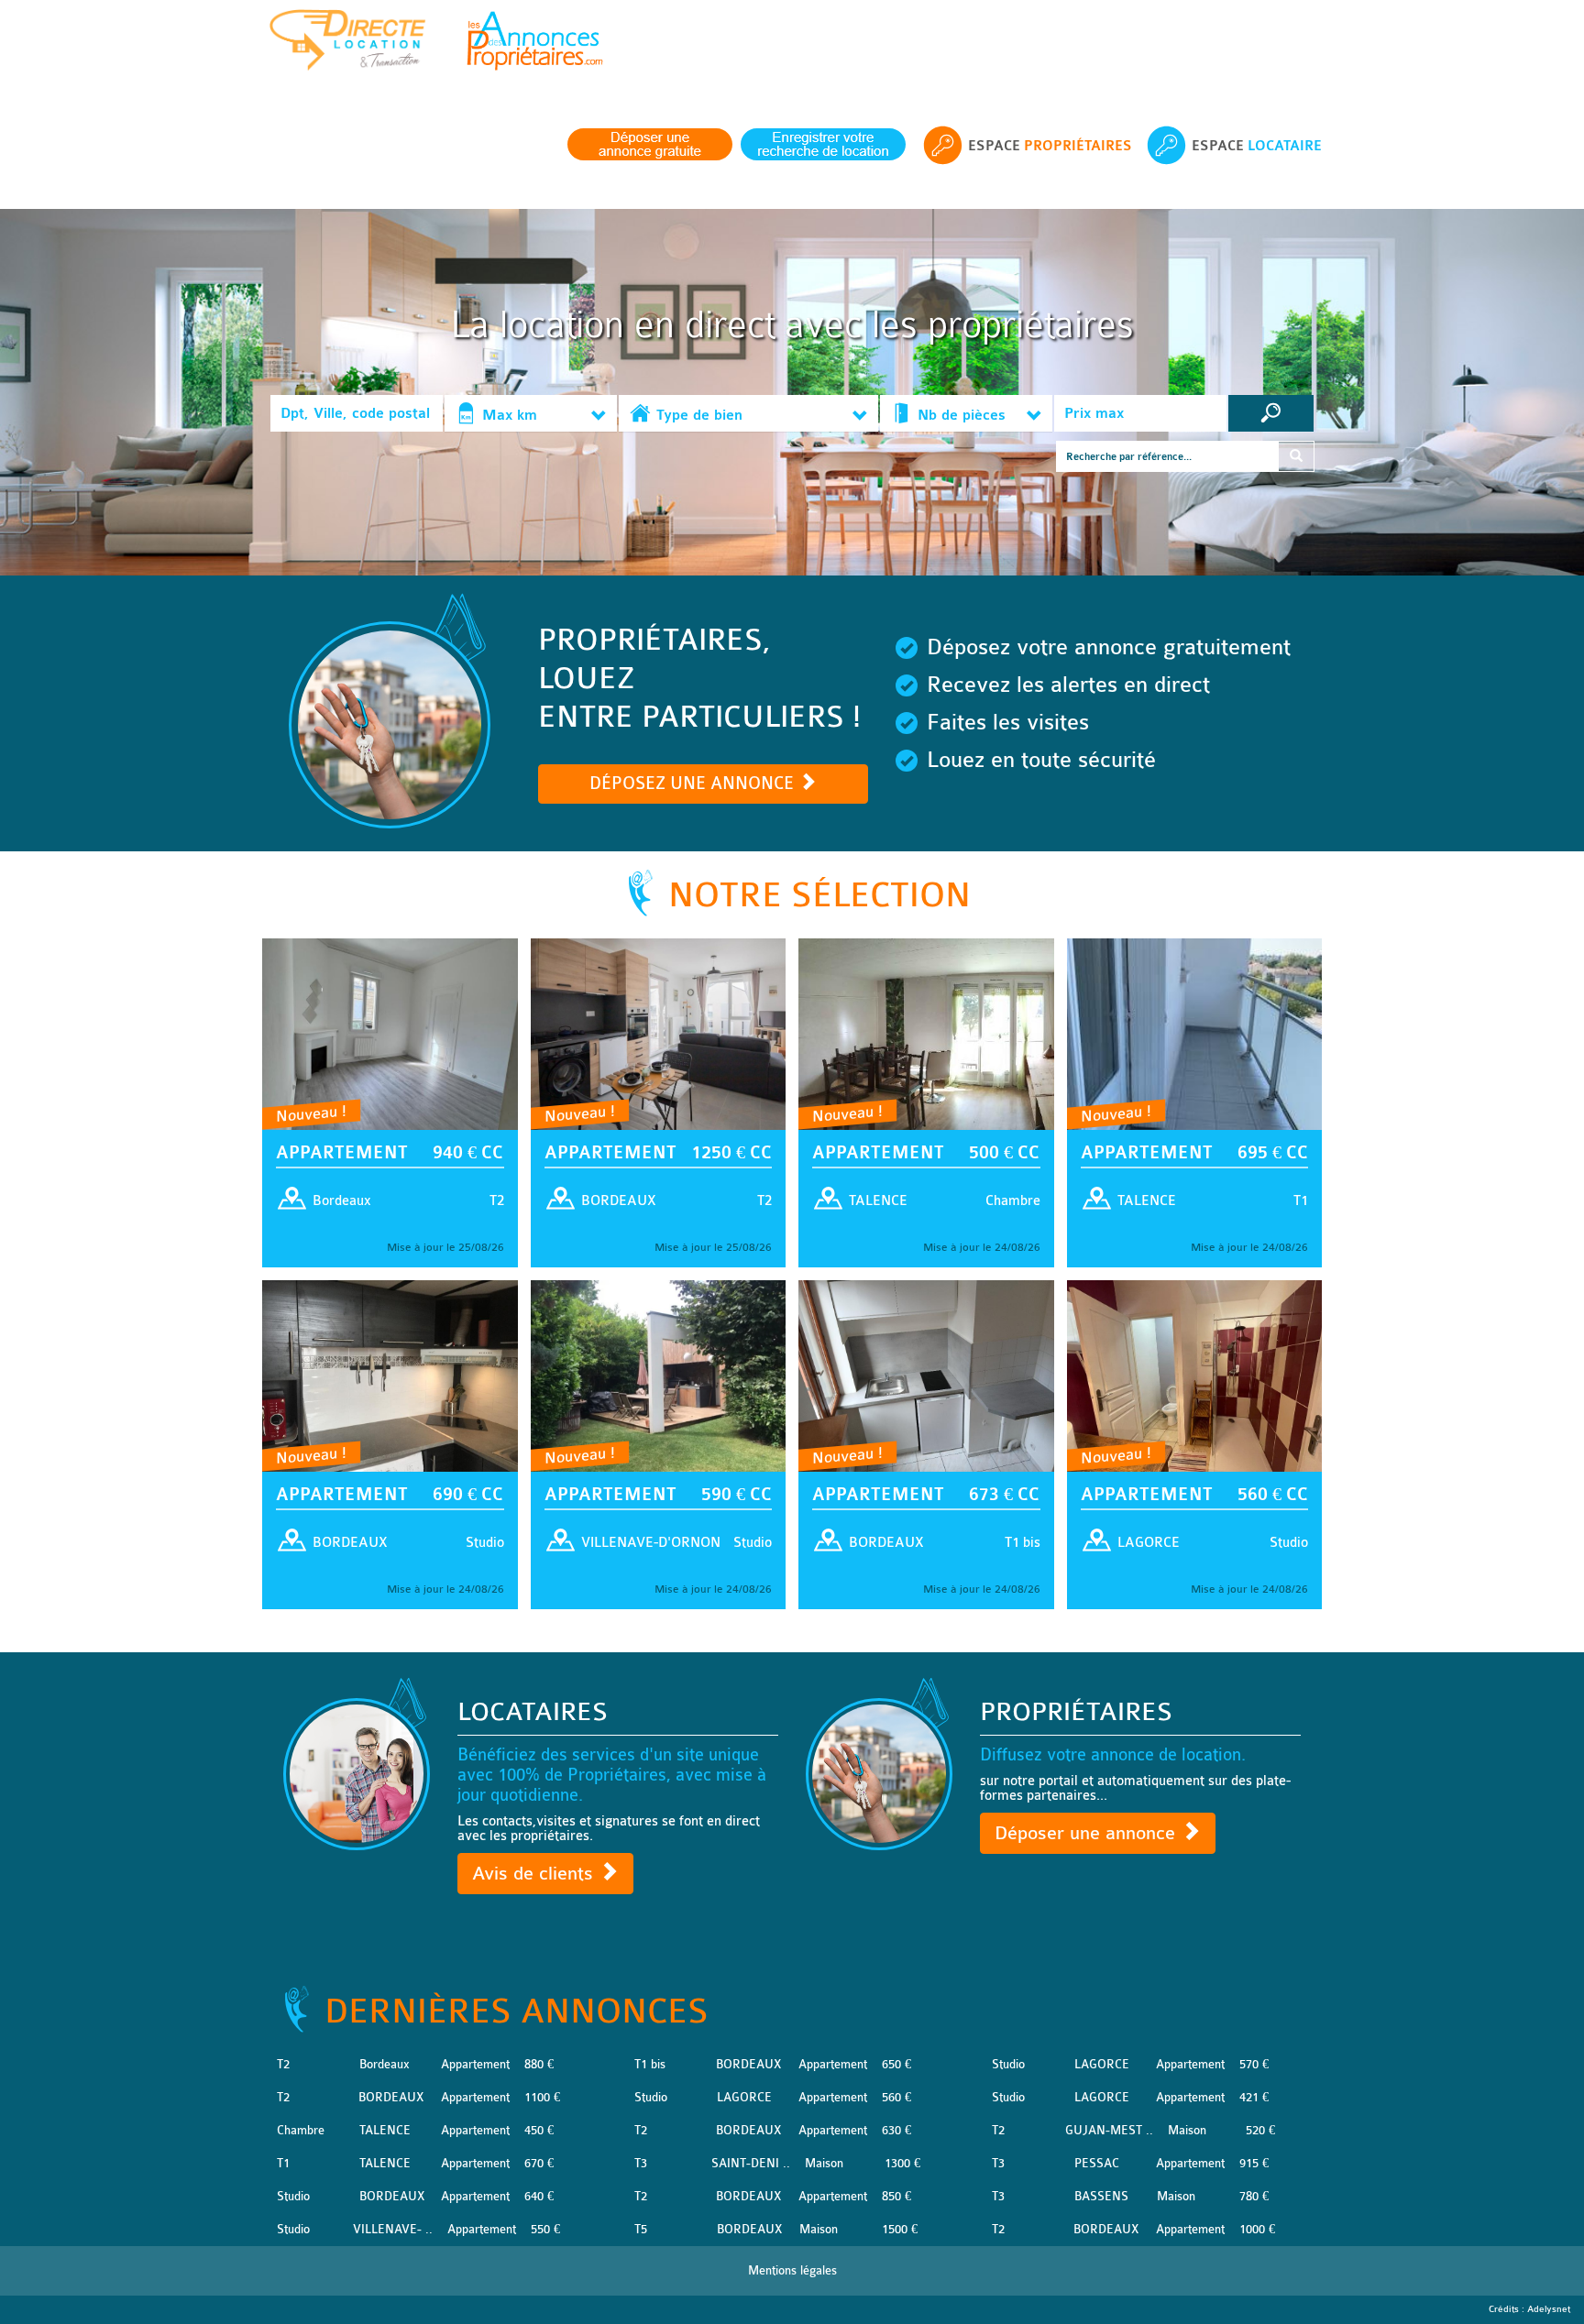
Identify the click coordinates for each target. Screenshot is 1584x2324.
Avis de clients (535, 1874)
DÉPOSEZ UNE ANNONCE (694, 784)
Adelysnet (1549, 2309)
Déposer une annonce (1088, 1833)
